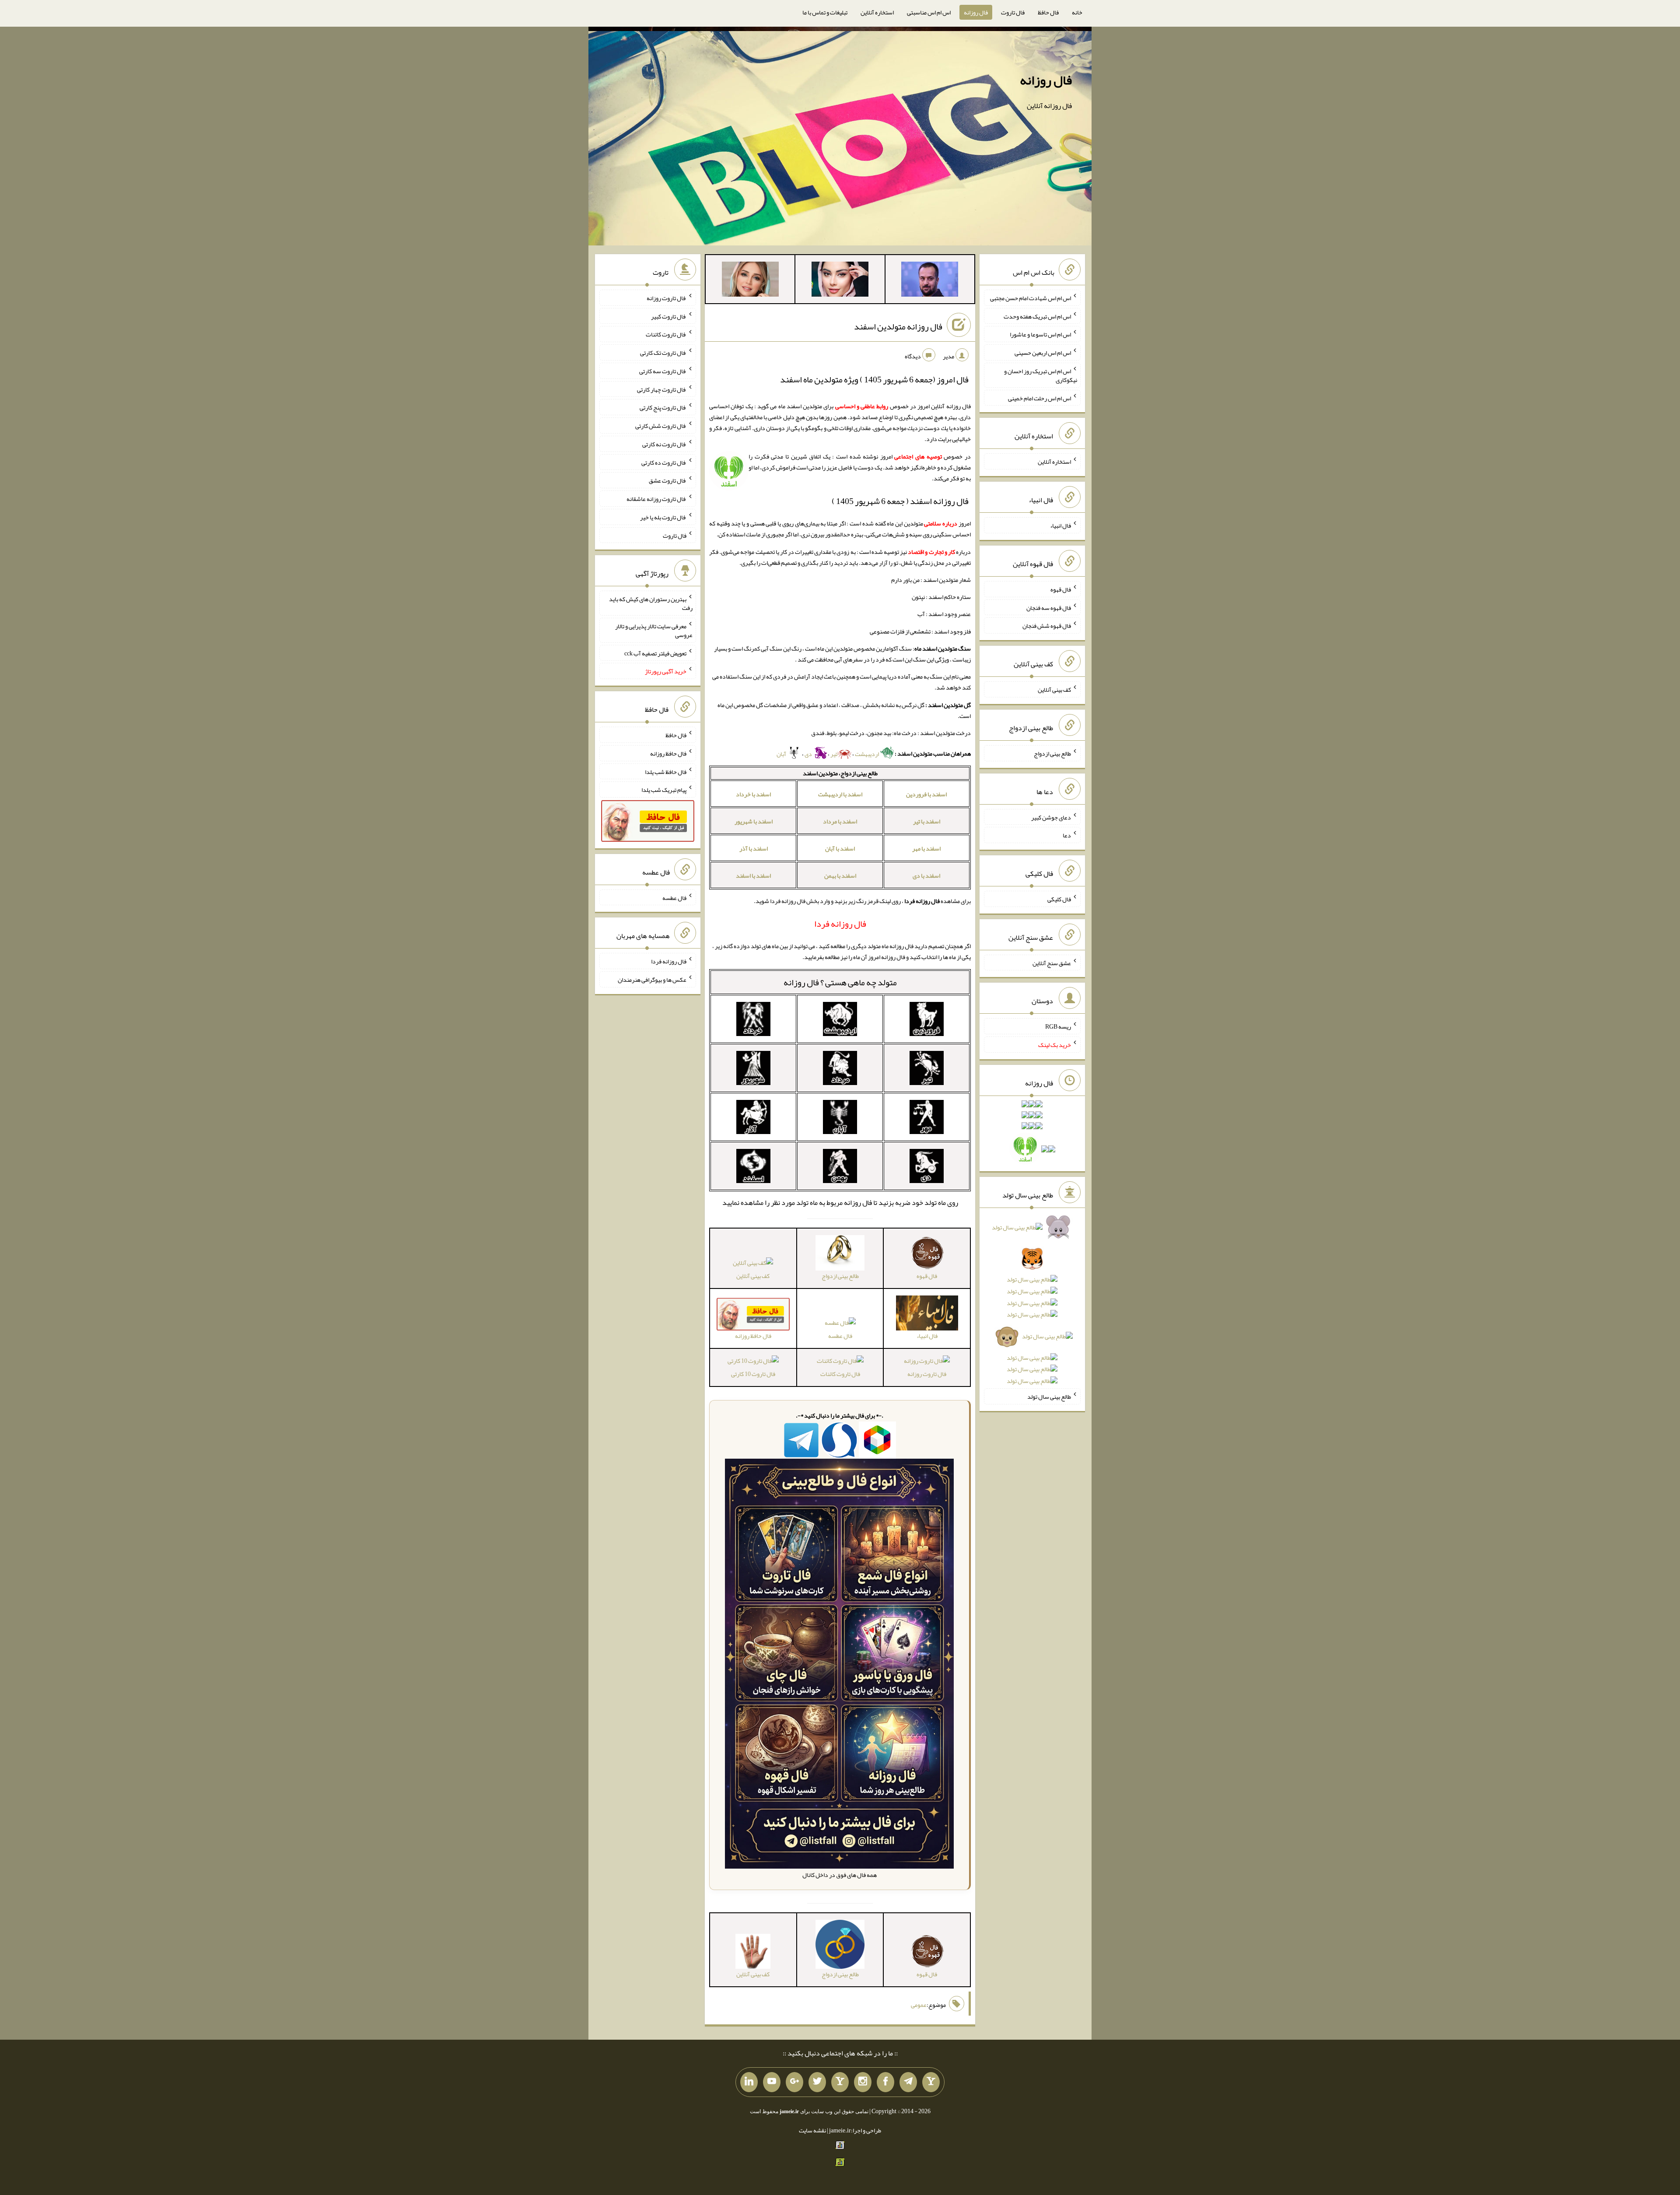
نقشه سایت (812, 2130)
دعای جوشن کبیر (1051, 817)
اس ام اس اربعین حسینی (1043, 353)
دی (809, 754)
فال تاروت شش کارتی (661, 426)
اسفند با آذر (754, 848)
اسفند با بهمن (840, 875)
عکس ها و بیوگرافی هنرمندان (652, 980)
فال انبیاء (1060, 525)
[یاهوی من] (931, 2082)
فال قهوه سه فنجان (1049, 607)
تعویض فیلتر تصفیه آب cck (655, 653)
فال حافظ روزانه (668, 753)
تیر (834, 754)
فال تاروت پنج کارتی (663, 407)
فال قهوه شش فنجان (1047, 626)
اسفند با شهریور (754, 821)
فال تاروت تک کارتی (663, 353)
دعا (1067, 835)
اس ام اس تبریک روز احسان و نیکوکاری (1041, 375)
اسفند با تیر (927, 821)
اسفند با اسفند (753, 875)
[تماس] (840, 2082)
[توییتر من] (817, 2082)
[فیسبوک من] (885, 2082)
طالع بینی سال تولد (1049, 1397)
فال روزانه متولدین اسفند (898, 326)
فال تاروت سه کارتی (663, 371)
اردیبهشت (867, 754)
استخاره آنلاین (877, 12)
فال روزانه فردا (669, 961)
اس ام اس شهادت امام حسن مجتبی (1031, 298)
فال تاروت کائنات (840, 1374)
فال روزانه (976, 12)
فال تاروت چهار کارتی (662, 389)
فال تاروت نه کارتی (664, 444)
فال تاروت (1013, 12)
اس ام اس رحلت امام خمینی (1039, 398)
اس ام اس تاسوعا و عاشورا (1040, 334)
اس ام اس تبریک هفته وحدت (1037, 316)
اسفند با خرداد (753, 794)
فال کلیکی (1059, 899)
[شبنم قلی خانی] (750, 281)
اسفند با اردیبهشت (840, 794)
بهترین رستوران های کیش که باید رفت (651, 603)
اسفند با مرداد (840, 821)
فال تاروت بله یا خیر (663, 517)
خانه (1077, 12)
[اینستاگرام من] (863, 2082)
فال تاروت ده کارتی (664, 462)
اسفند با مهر (926, 848)
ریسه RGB (1058, 1026)
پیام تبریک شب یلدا (664, 790)
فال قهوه (1061, 589)
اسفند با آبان (840, 848)
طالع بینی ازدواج (1052, 753)
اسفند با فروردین (926, 794)
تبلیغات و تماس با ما (825, 12)
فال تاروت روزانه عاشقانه (656, 499)
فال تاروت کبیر (669, 316)
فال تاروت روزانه (927, 1374)
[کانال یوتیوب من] (772, 2082)
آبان (782, 754)
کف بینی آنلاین (753, 1276)
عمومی (919, 2005)
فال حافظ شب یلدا (666, 771)
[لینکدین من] (749, 2082)
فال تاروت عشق (668, 480)
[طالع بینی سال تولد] (1032, 1307)
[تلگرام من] (908, 2082)
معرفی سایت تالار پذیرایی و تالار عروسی (654, 630)
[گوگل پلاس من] (794, 2082)
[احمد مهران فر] (930, 281)
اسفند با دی (926, 875)
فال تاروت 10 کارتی (753, 1374)
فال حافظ (1048, 12)
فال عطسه (840, 1336)
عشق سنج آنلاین (1052, 963)
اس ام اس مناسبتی (929, 12)
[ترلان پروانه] (840, 281)
